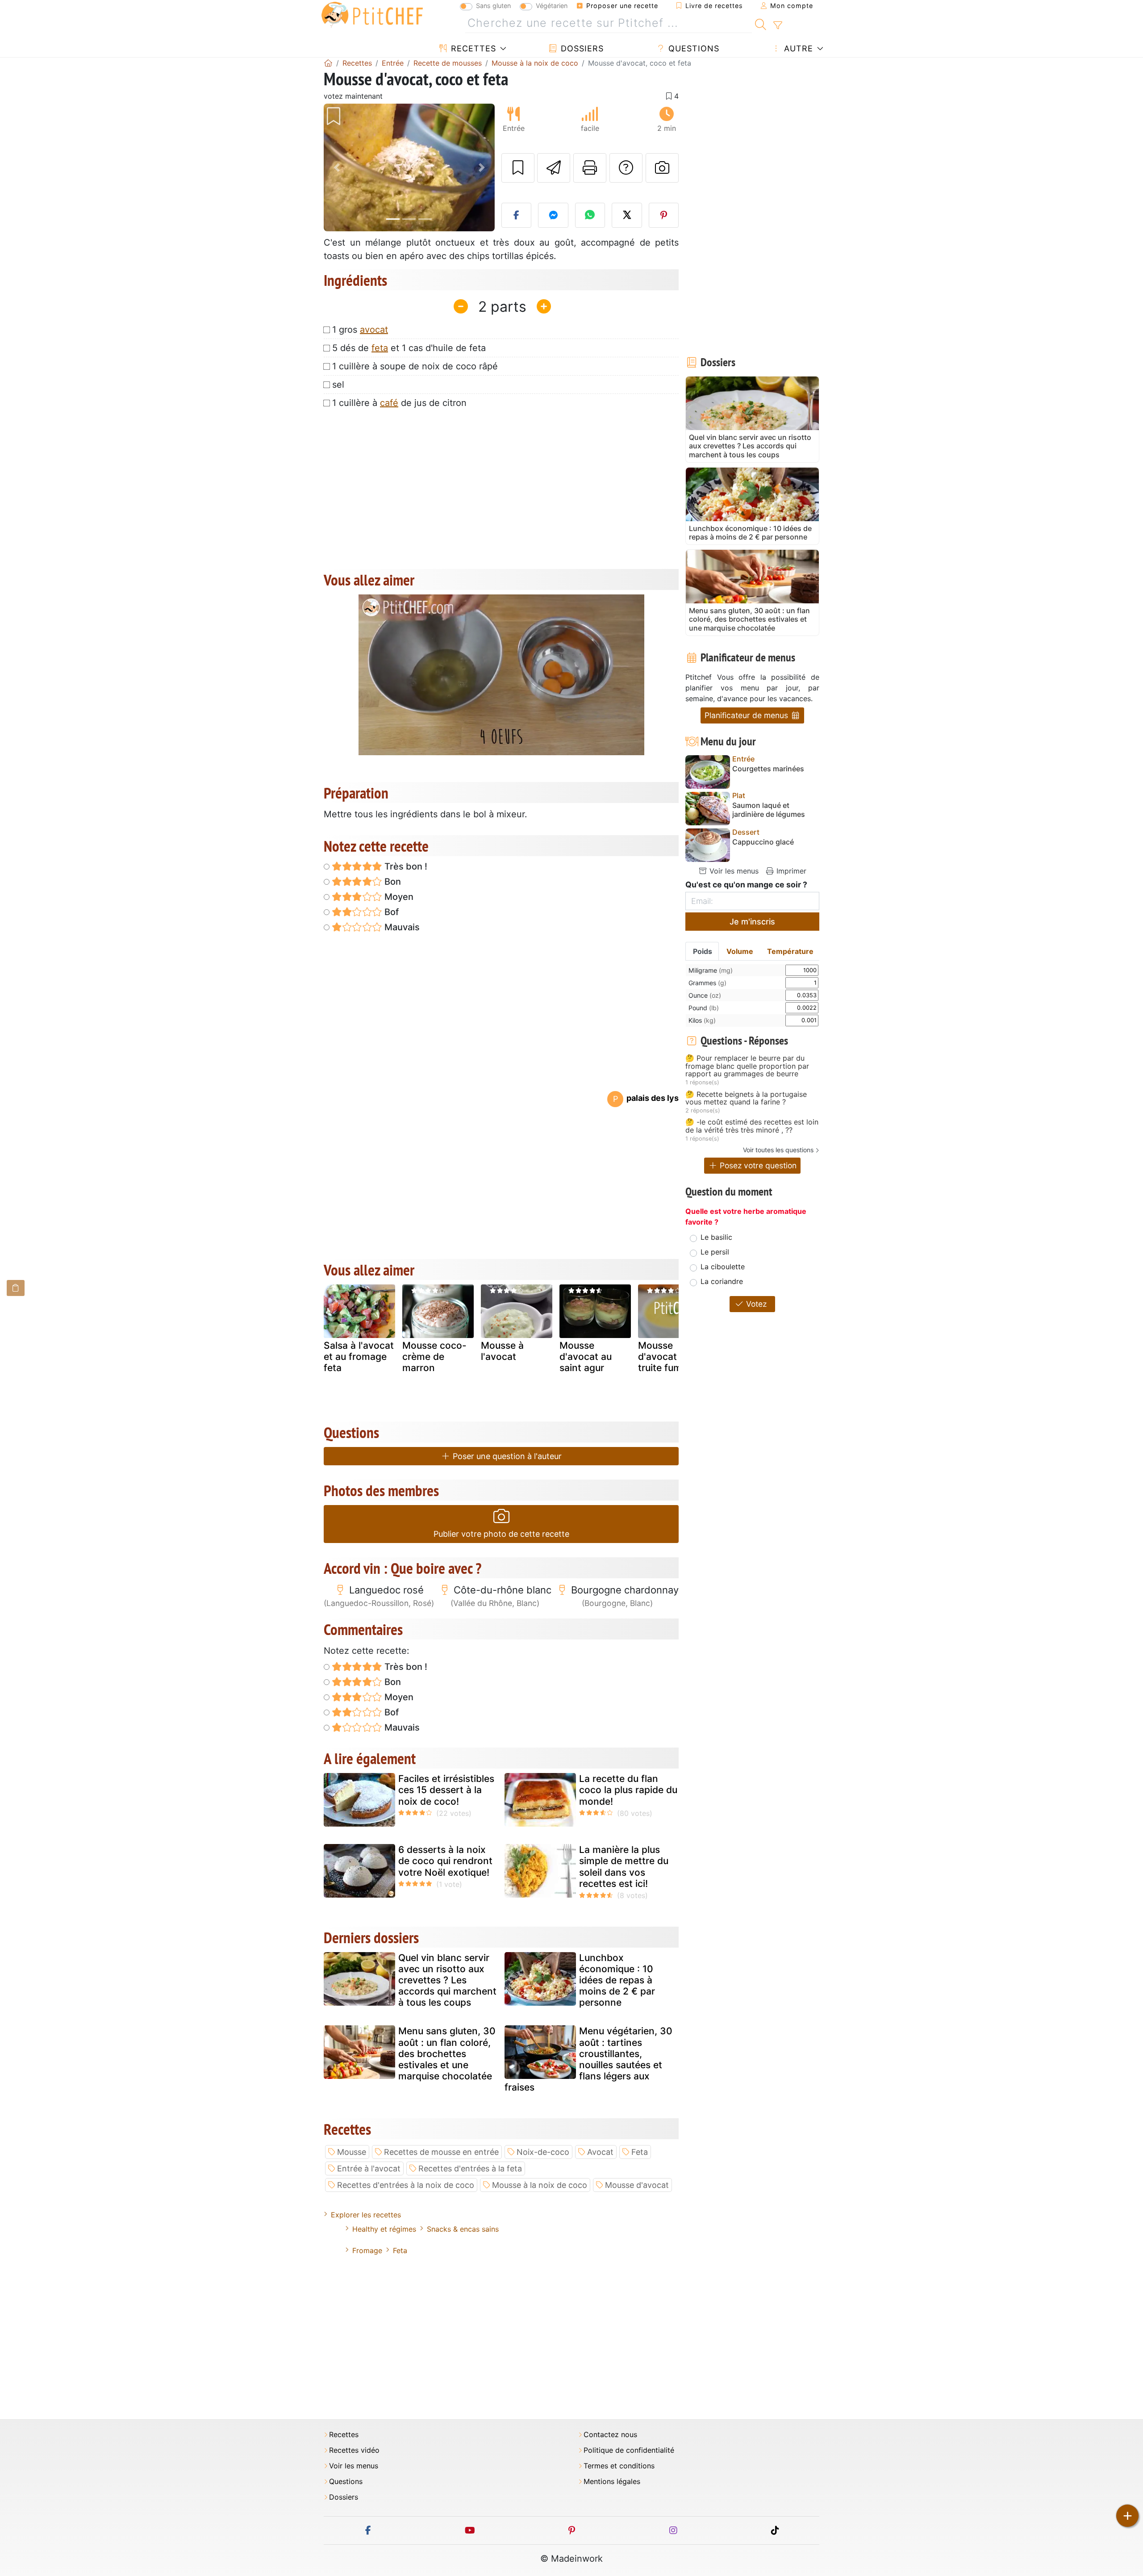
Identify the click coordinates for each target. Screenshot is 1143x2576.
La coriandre (722, 1281)
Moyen (398, 897)
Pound (704, 1008)
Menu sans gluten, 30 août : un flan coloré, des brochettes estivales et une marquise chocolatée (447, 2053)
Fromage (367, 2250)
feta (380, 348)
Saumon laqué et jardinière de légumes (769, 810)
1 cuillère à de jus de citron (399, 403)
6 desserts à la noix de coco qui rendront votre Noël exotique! (445, 1861)
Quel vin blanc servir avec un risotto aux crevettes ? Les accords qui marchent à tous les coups (447, 1980)
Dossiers (581, 48)
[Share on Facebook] (517, 215)
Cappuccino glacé (763, 842)
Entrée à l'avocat (369, 2168)
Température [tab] (790, 951)
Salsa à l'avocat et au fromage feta (359, 1357)
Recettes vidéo (354, 2450)
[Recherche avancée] (778, 25)
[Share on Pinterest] (664, 215)
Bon (392, 882)
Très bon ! (405, 866)
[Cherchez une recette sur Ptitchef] (761, 23)
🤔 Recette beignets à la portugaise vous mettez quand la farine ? (746, 1098)
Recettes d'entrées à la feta (470, 2168)
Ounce (705, 995)
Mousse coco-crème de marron (434, 1357)
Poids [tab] (703, 951)
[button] (336, 168)
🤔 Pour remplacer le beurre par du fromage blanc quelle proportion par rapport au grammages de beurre (747, 1066)
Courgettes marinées (768, 769)
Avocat (600, 2152)
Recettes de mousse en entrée (441, 2152)
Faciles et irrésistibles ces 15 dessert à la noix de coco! (446, 1790)
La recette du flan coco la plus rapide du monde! (628, 1790)
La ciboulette (723, 1267)
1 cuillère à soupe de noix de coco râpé (415, 366)
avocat (374, 330)
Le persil (715, 1252)
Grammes (707, 983)
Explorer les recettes (366, 2215)
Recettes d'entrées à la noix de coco (406, 2185)
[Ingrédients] (16, 1288)
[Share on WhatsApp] (590, 215)
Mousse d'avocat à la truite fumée (667, 1357)
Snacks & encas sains (463, 2229)
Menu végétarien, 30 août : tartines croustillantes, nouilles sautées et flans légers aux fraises (588, 2059)
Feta (640, 2152)
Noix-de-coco (543, 2152)
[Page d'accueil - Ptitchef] (328, 63)
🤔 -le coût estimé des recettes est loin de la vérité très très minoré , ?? (752, 1126)
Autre (797, 48)
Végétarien (552, 6)
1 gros (360, 330)
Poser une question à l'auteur (506, 1456)
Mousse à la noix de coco (540, 2185)
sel (338, 385)
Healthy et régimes (384, 2229)
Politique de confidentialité (629, 2450)
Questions (692, 48)
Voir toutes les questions (778, 1150)
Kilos (702, 1020)
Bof (390, 912)
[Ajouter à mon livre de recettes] (518, 168)
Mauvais (401, 927)
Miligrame (711, 970)
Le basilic (716, 1237)
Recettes (472, 48)
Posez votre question (757, 1165)
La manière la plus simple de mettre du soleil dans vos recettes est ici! (624, 1867)
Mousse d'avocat (637, 2185)
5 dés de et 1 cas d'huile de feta (409, 348)
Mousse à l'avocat (502, 1351)
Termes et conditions (619, 2466)
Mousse (352, 2152)
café (389, 403)
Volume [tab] (740, 951)
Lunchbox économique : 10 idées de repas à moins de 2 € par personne (617, 1980)
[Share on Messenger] (553, 215)
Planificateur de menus (747, 715)
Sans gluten (493, 6)
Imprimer (790, 871)
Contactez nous (610, 2435)
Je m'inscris (752, 922)
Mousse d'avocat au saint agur (586, 1357)
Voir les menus (733, 871)
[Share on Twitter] (627, 215)
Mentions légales (612, 2482)
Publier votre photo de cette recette (501, 1534)
